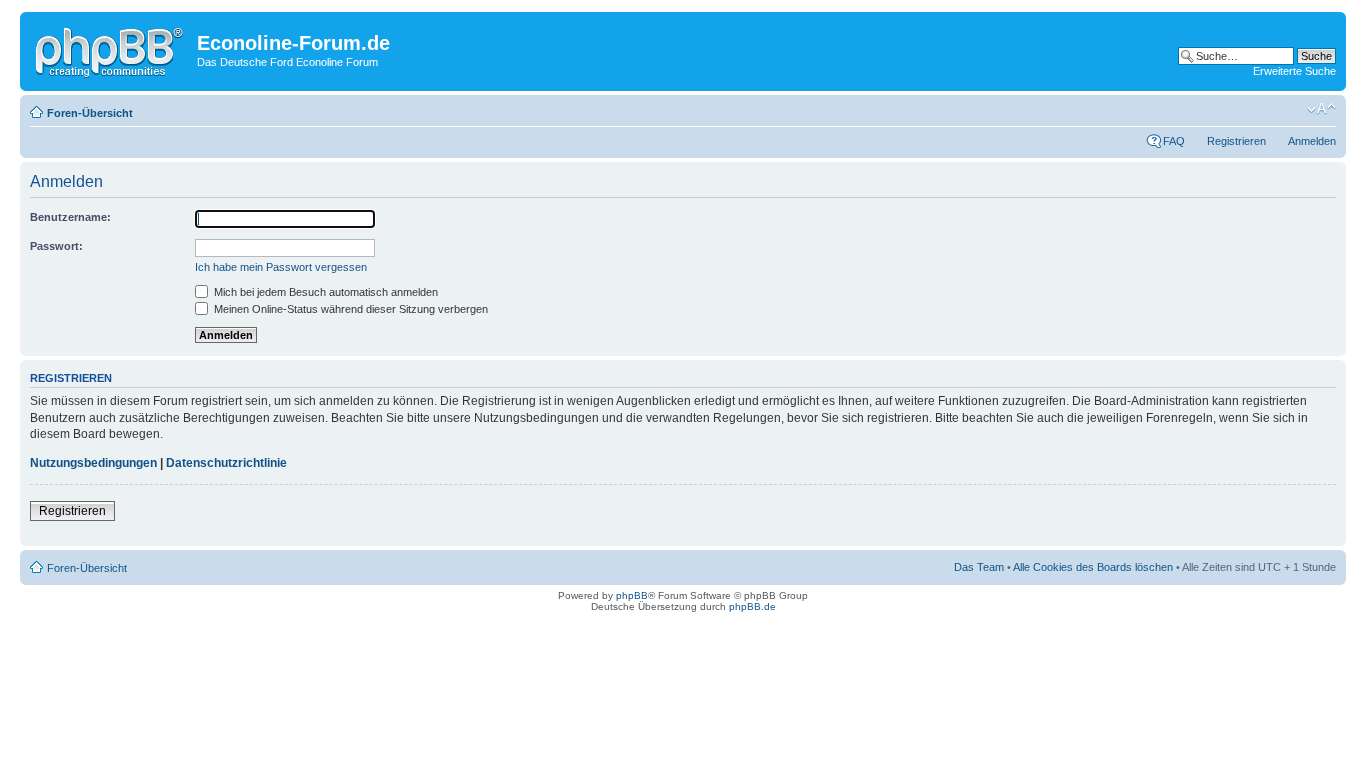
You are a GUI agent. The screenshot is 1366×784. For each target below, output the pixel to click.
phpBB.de (752, 606)
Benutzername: (70, 217)
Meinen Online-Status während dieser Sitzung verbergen (349, 309)
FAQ (1174, 141)
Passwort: (56, 246)
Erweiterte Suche (1294, 71)
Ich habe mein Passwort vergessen (281, 267)
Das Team (979, 567)
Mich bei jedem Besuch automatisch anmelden (324, 292)
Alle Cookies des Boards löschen (1093, 567)
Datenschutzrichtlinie (226, 463)
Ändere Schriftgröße (1321, 109)
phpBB (632, 595)
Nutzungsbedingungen (93, 463)
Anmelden (1312, 141)
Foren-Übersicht (90, 113)
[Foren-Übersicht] (111, 49)
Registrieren (1236, 141)
